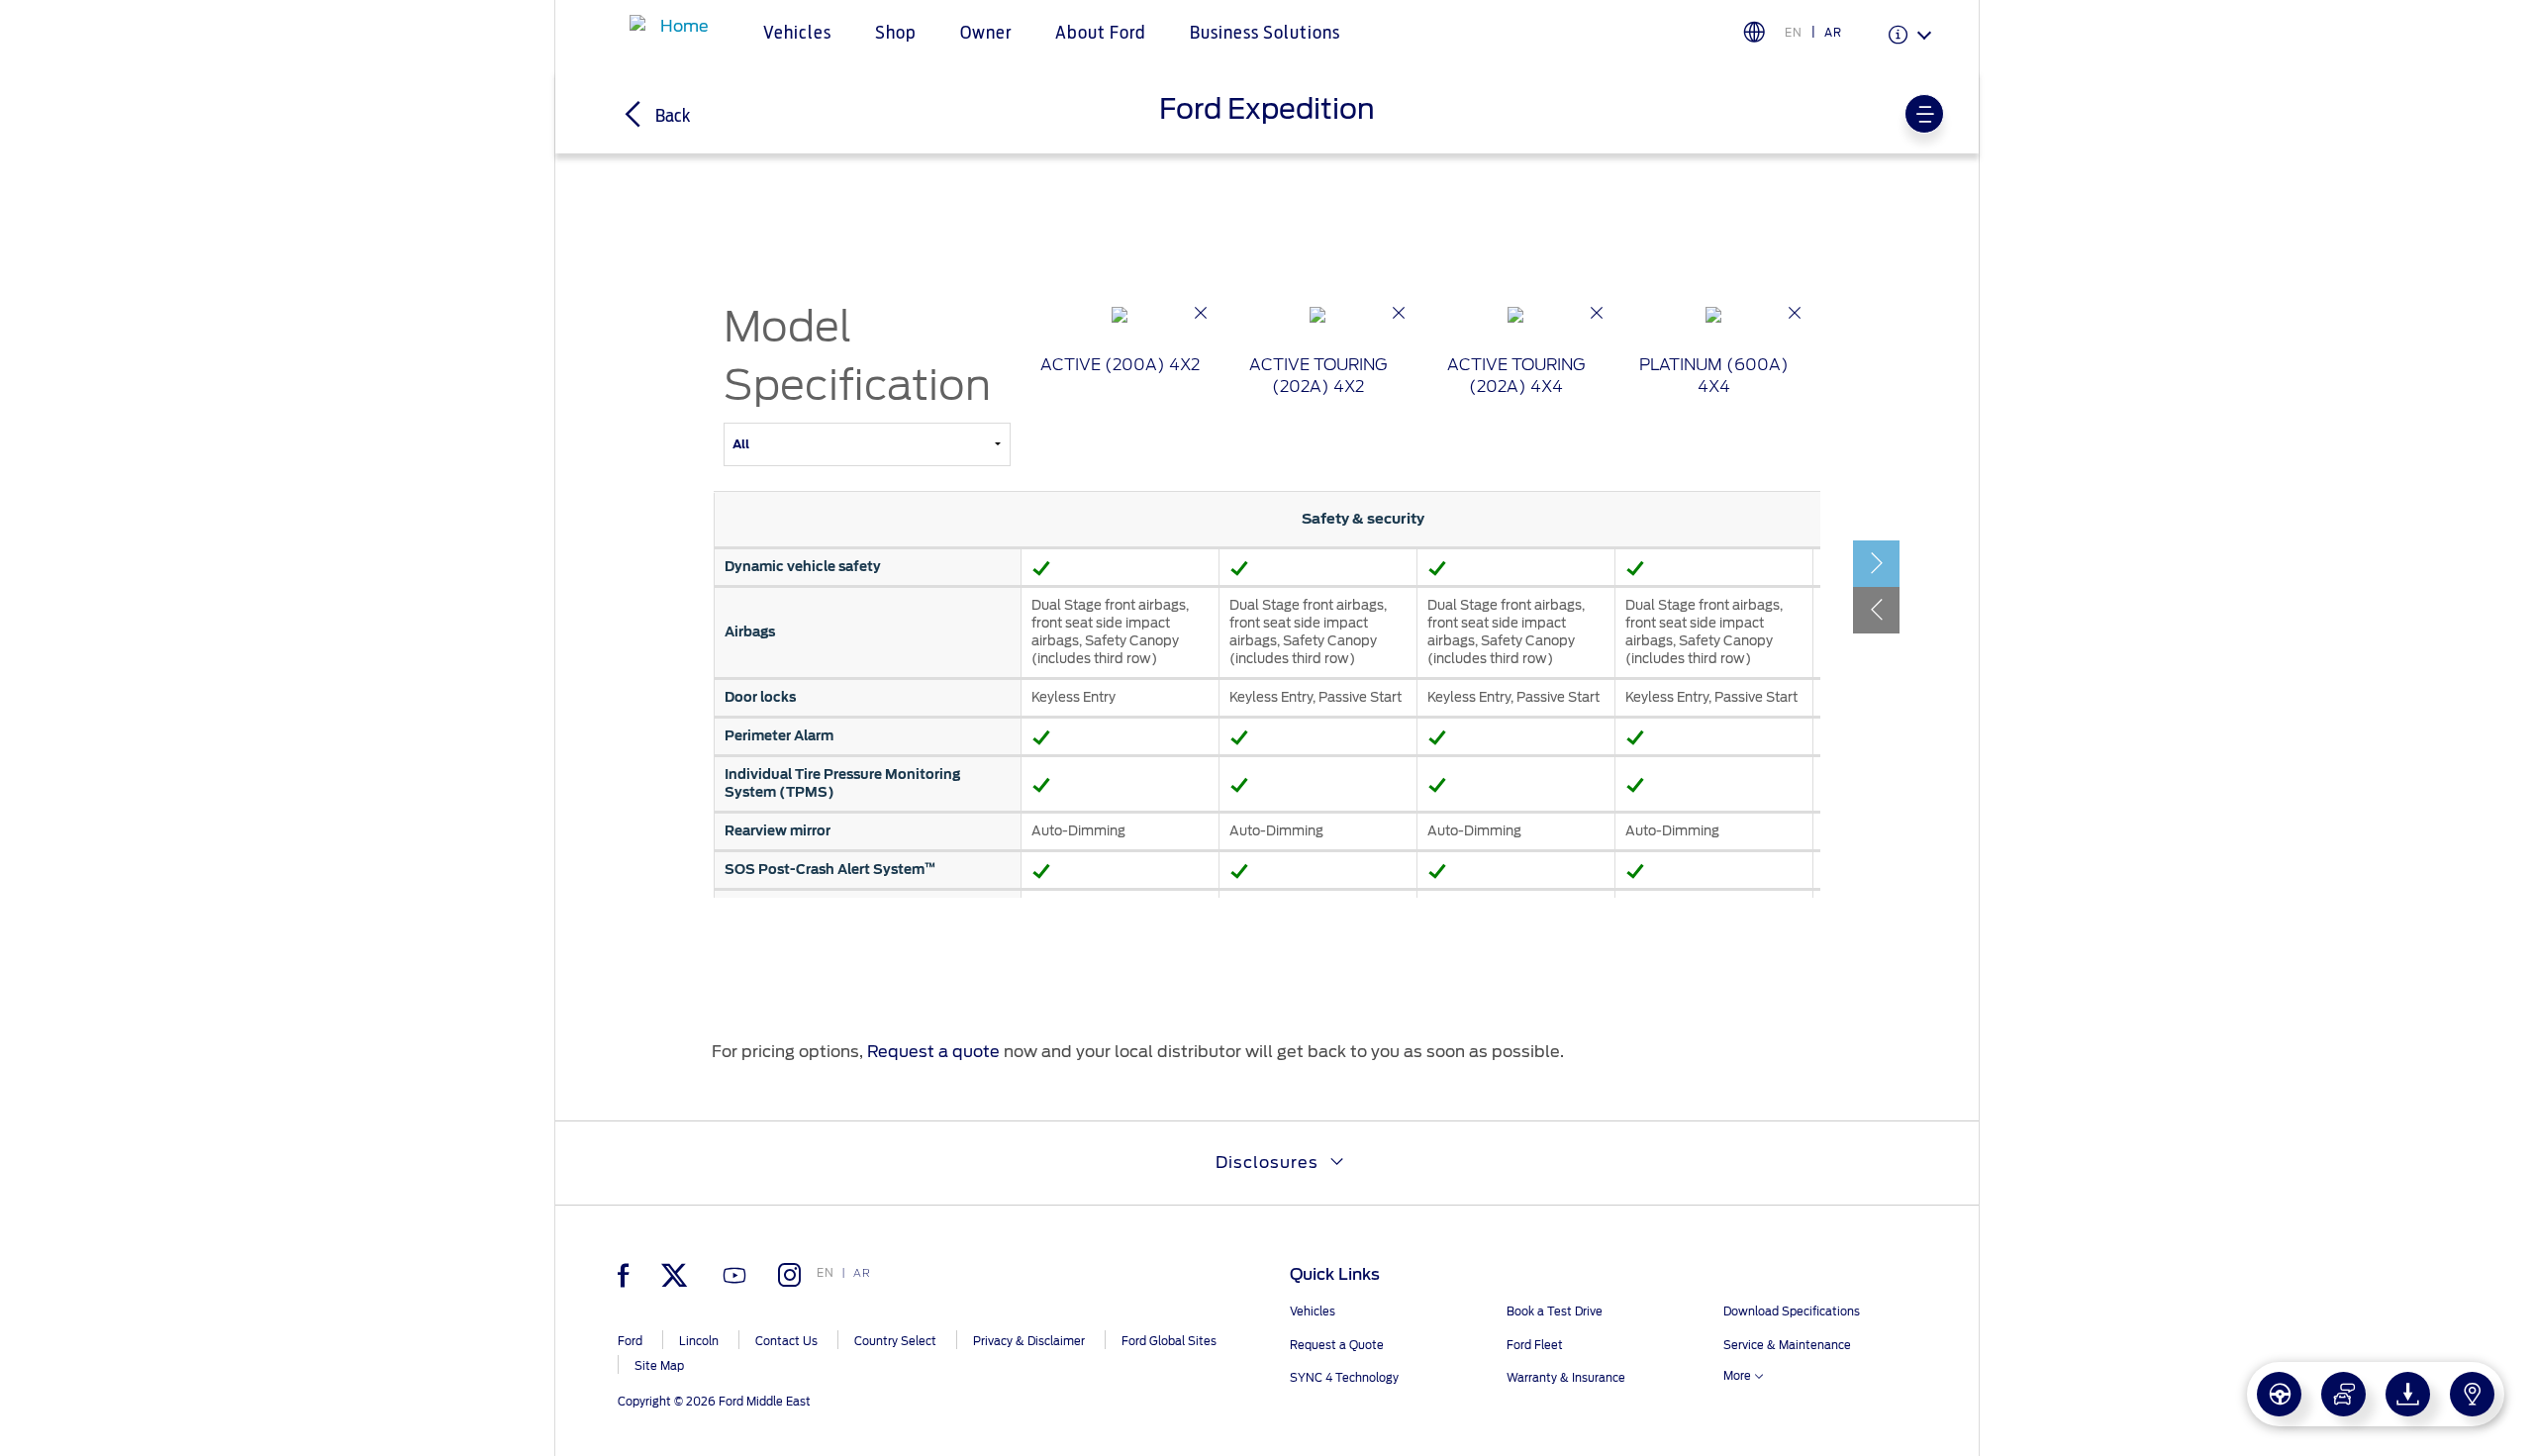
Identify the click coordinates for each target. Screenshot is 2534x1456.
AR (1833, 33)
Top (1997, 1362)
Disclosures (1267, 1163)
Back (671, 117)
